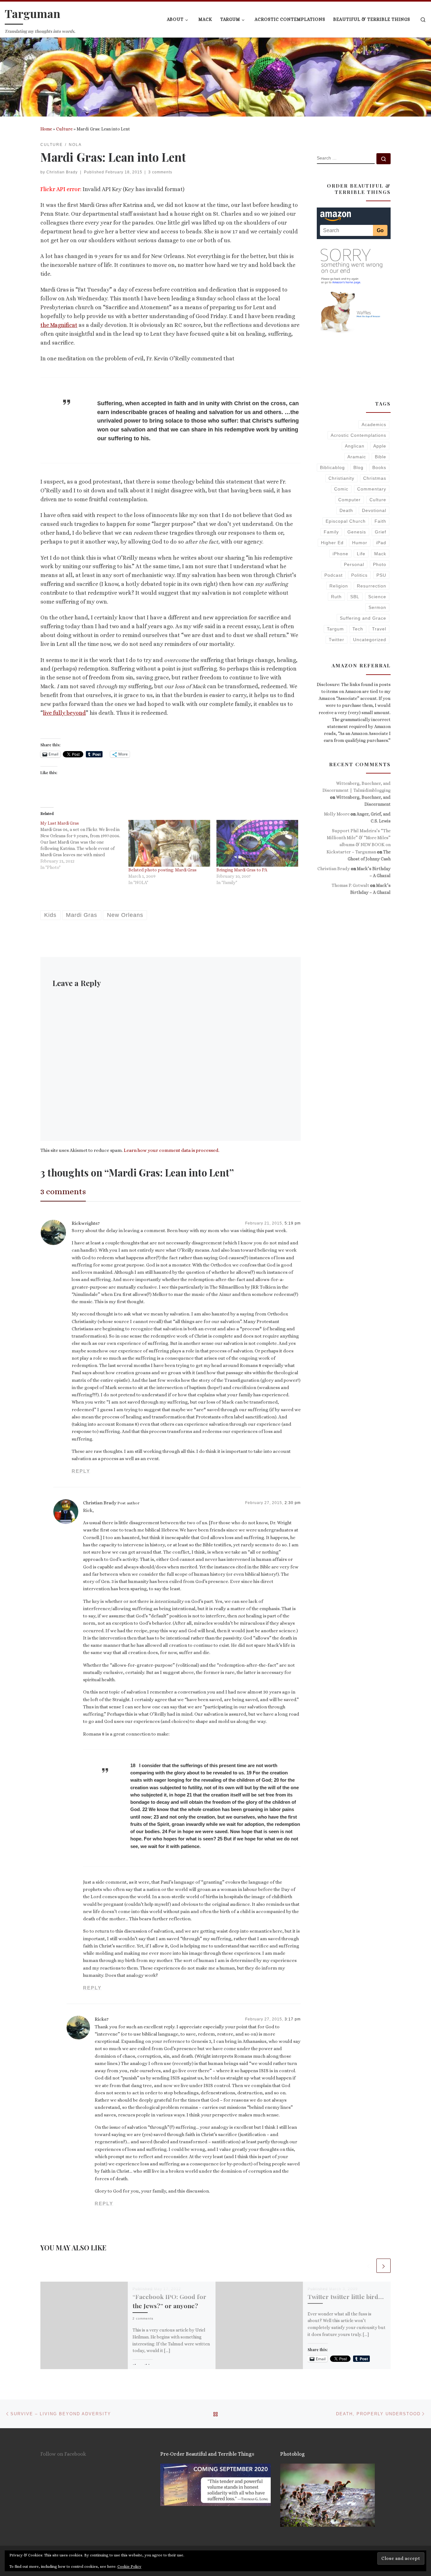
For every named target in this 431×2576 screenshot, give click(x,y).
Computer (349, 500)
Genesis (357, 532)
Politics (359, 575)
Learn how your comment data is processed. (171, 1150)
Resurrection (372, 586)
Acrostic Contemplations (358, 435)
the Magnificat (59, 325)
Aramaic (357, 457)
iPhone (340, 554)
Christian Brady (62, 172)
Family (331, 532)
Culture (64, 129)
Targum (335, 629)
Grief (381, 532)
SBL (355, 597)
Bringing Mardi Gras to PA (242, 870)
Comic (341, 489)
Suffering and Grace (363, 618)
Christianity (341, 478)
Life (361, 554)
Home (46, 129)
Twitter (337, 640)
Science (377, 597)
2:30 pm (293, 1503)
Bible (381, 457)
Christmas (375, 478)
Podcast (334, 575)
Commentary (372, 489)
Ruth (336, 597)
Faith (380, 521)
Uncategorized (370, 640)
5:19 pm (293, 1223)
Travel (379, 629)
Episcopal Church (346, 521)
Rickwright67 (86, 1223)
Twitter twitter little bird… (346, 2296)
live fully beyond (64, 713)
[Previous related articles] (368, 2266)
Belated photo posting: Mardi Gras (162, 870)
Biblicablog (332, 467)
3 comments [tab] (63, 1191)
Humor (360, 543)
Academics (374, 424)
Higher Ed (332, 543)
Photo (380, 564)
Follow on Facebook (63, 2454)
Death (346, 510)
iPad (381, 543)
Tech (358, 629)
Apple (380, 446)
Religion (339, 586)
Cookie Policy (129, 2567)
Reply (81, 1471)
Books (379, 467)
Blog (358, 467)
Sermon (377, 607)
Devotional (374, 510)
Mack (380, 554)
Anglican (355, 446)
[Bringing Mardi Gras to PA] (257, 843)
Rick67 (102, 2019)
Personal (354, 564)
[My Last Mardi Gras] (84, 845)
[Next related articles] (384, 2266)
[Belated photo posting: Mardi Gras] (169, 843)
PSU (381, 575)
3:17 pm (293, 2019)
